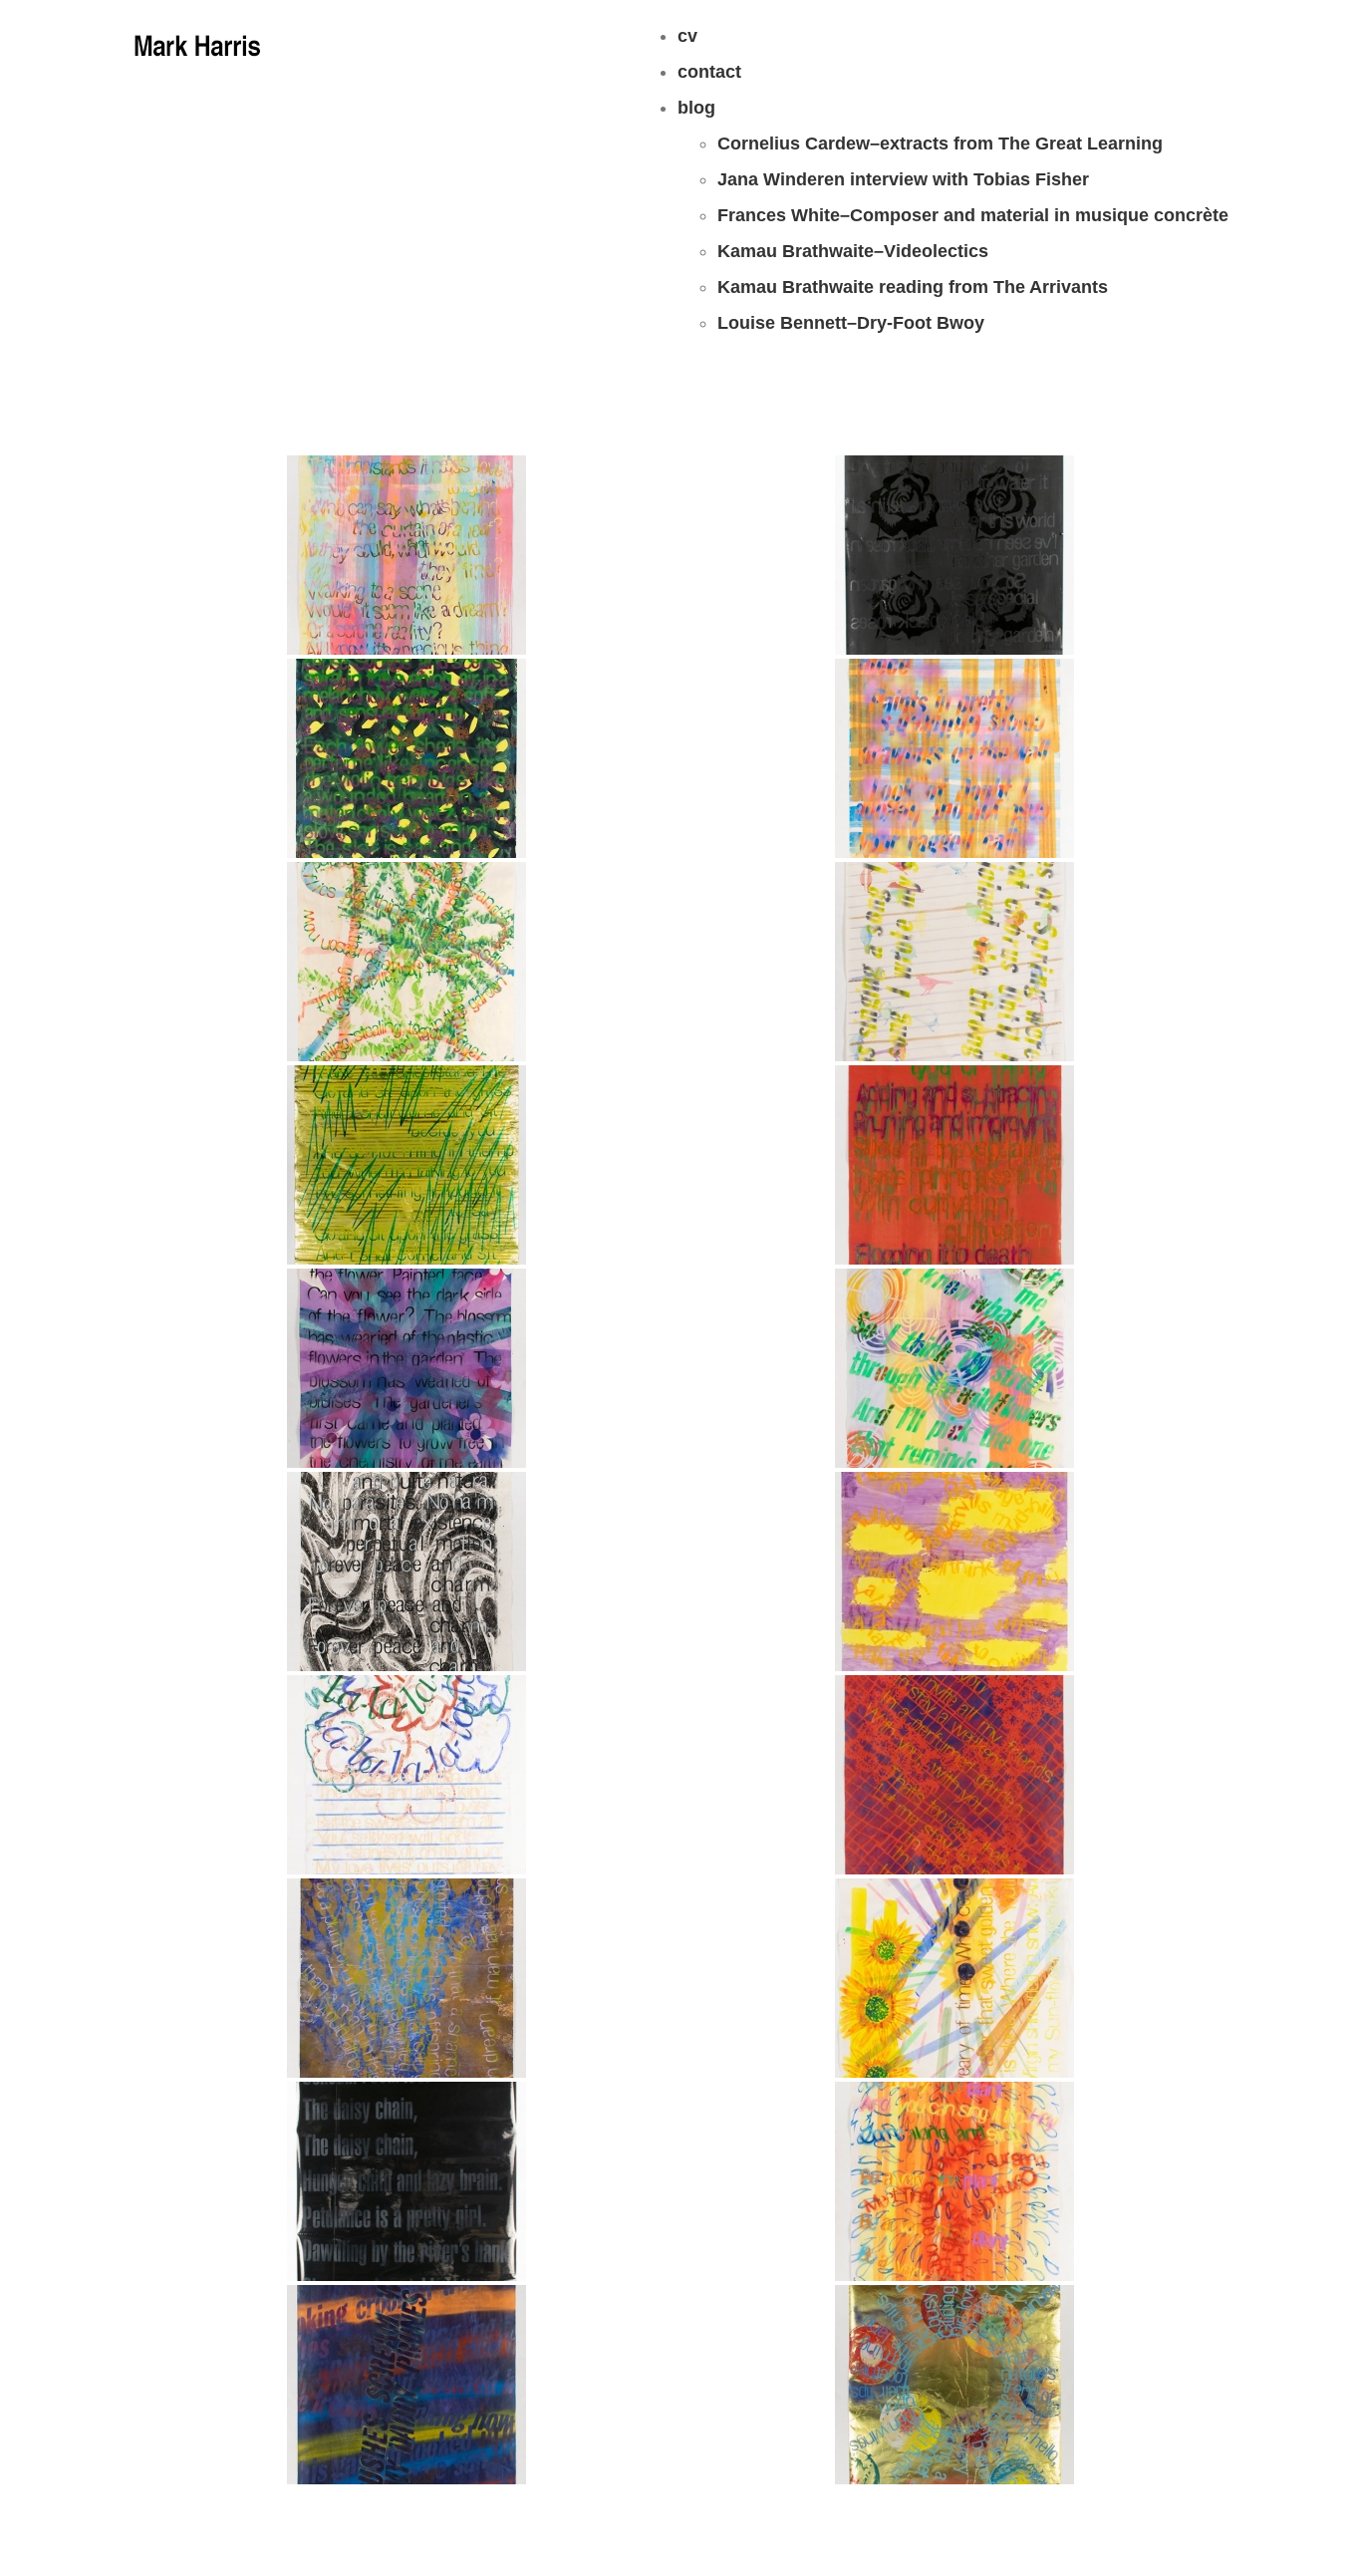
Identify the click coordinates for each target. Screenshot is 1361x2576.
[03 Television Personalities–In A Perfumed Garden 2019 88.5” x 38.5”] (954, 1775)
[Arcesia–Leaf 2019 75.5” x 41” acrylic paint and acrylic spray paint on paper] (407, 555)
